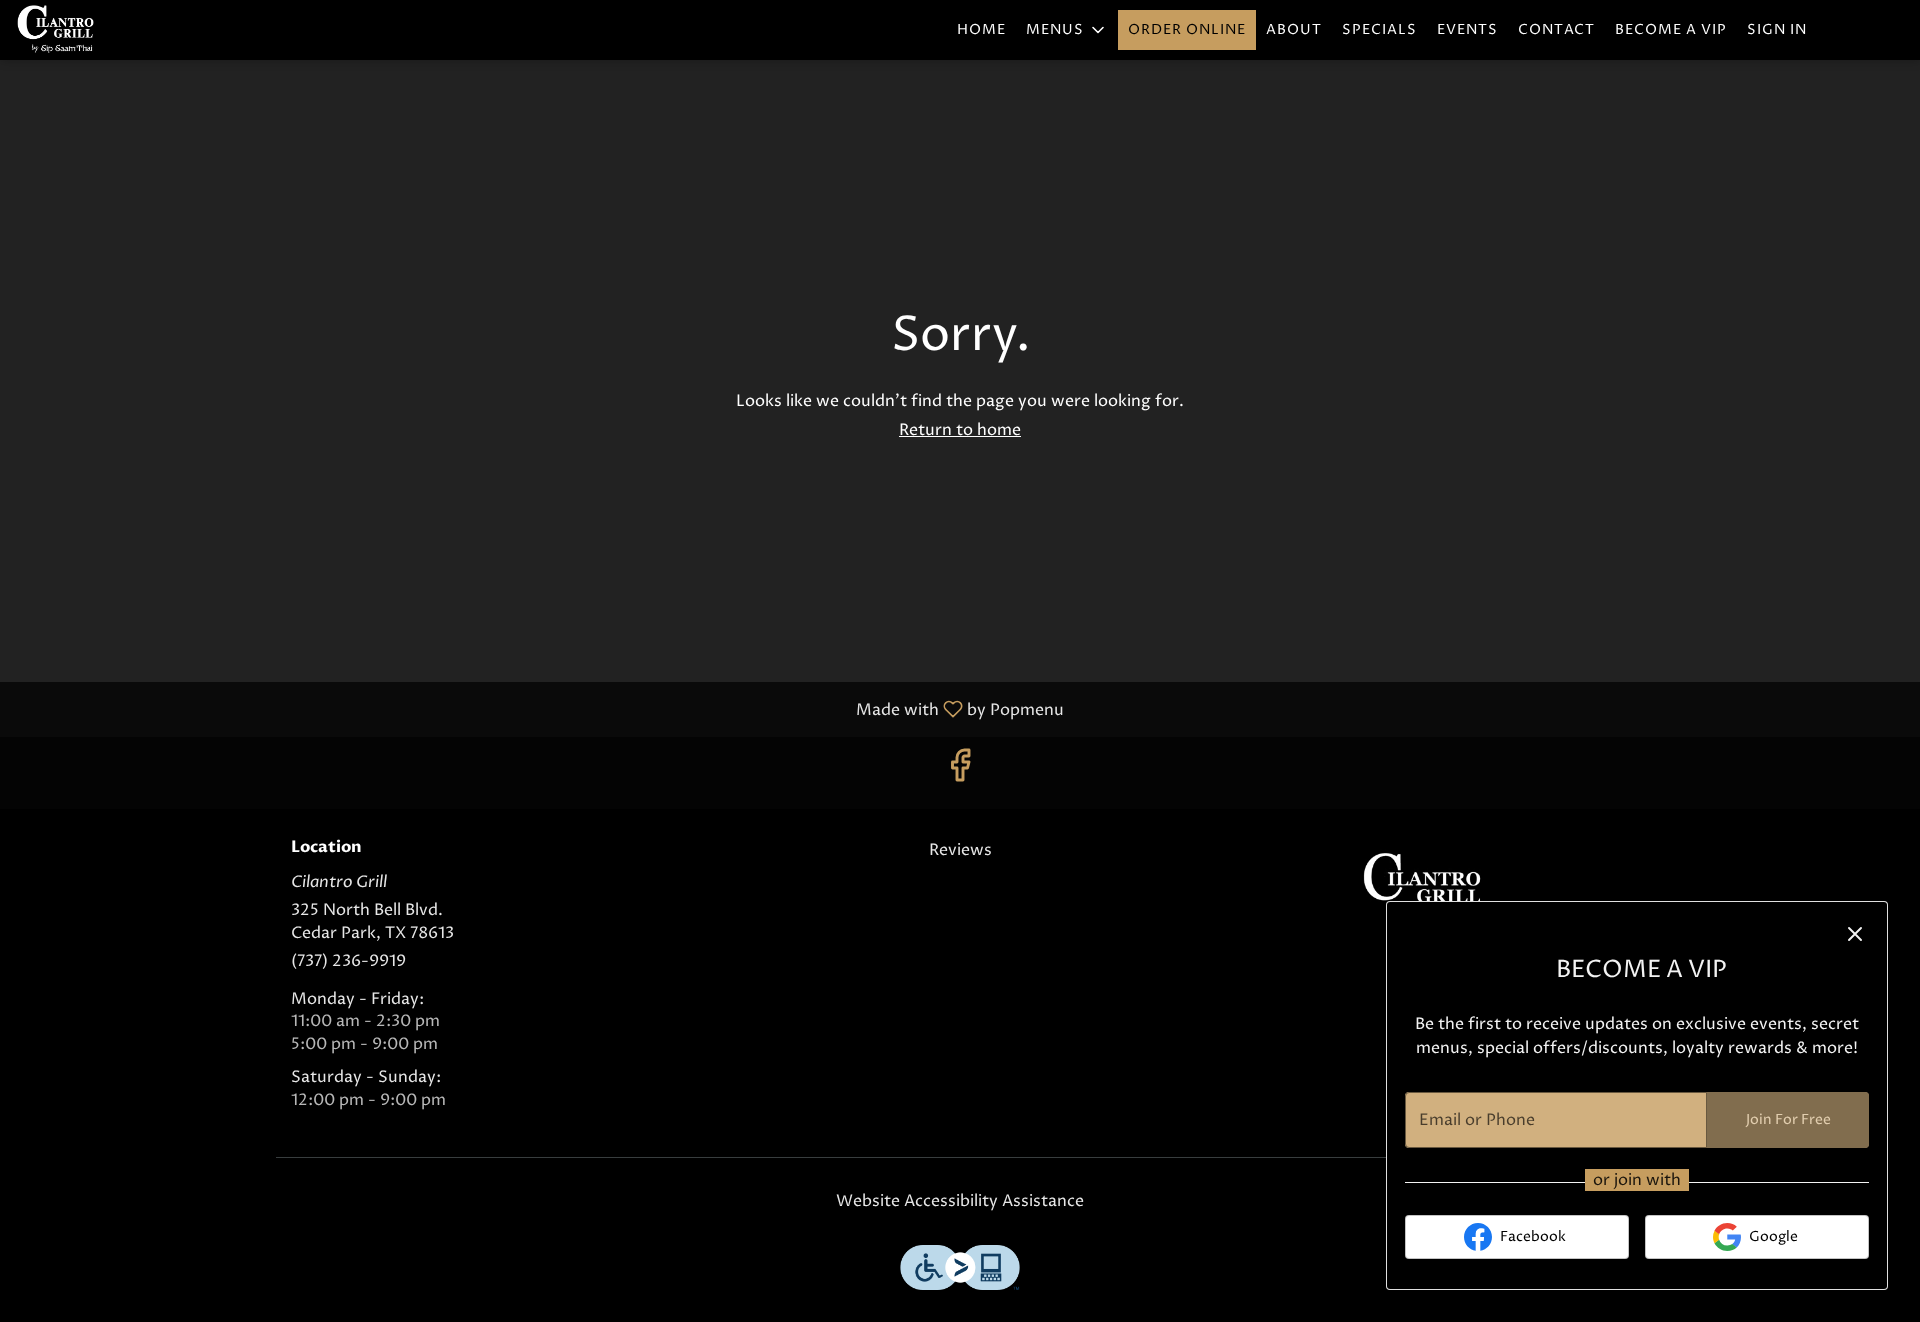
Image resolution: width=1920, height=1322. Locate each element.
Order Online (1187, 29)
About (1294, 29)
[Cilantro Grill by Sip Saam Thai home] (106, 30)
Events (1467, 29)
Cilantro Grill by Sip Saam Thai (1426, 884)
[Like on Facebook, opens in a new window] (960, 772)
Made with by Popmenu (539, 708)
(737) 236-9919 (348, 961)
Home (981, 29)
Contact (1556, 29)
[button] (1067, 30)
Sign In (1777, 29)
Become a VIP (1671, 29)
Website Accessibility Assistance (960, 1201)
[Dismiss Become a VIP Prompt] (1855, 934)
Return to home (960, 430)
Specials (1379, 29)
